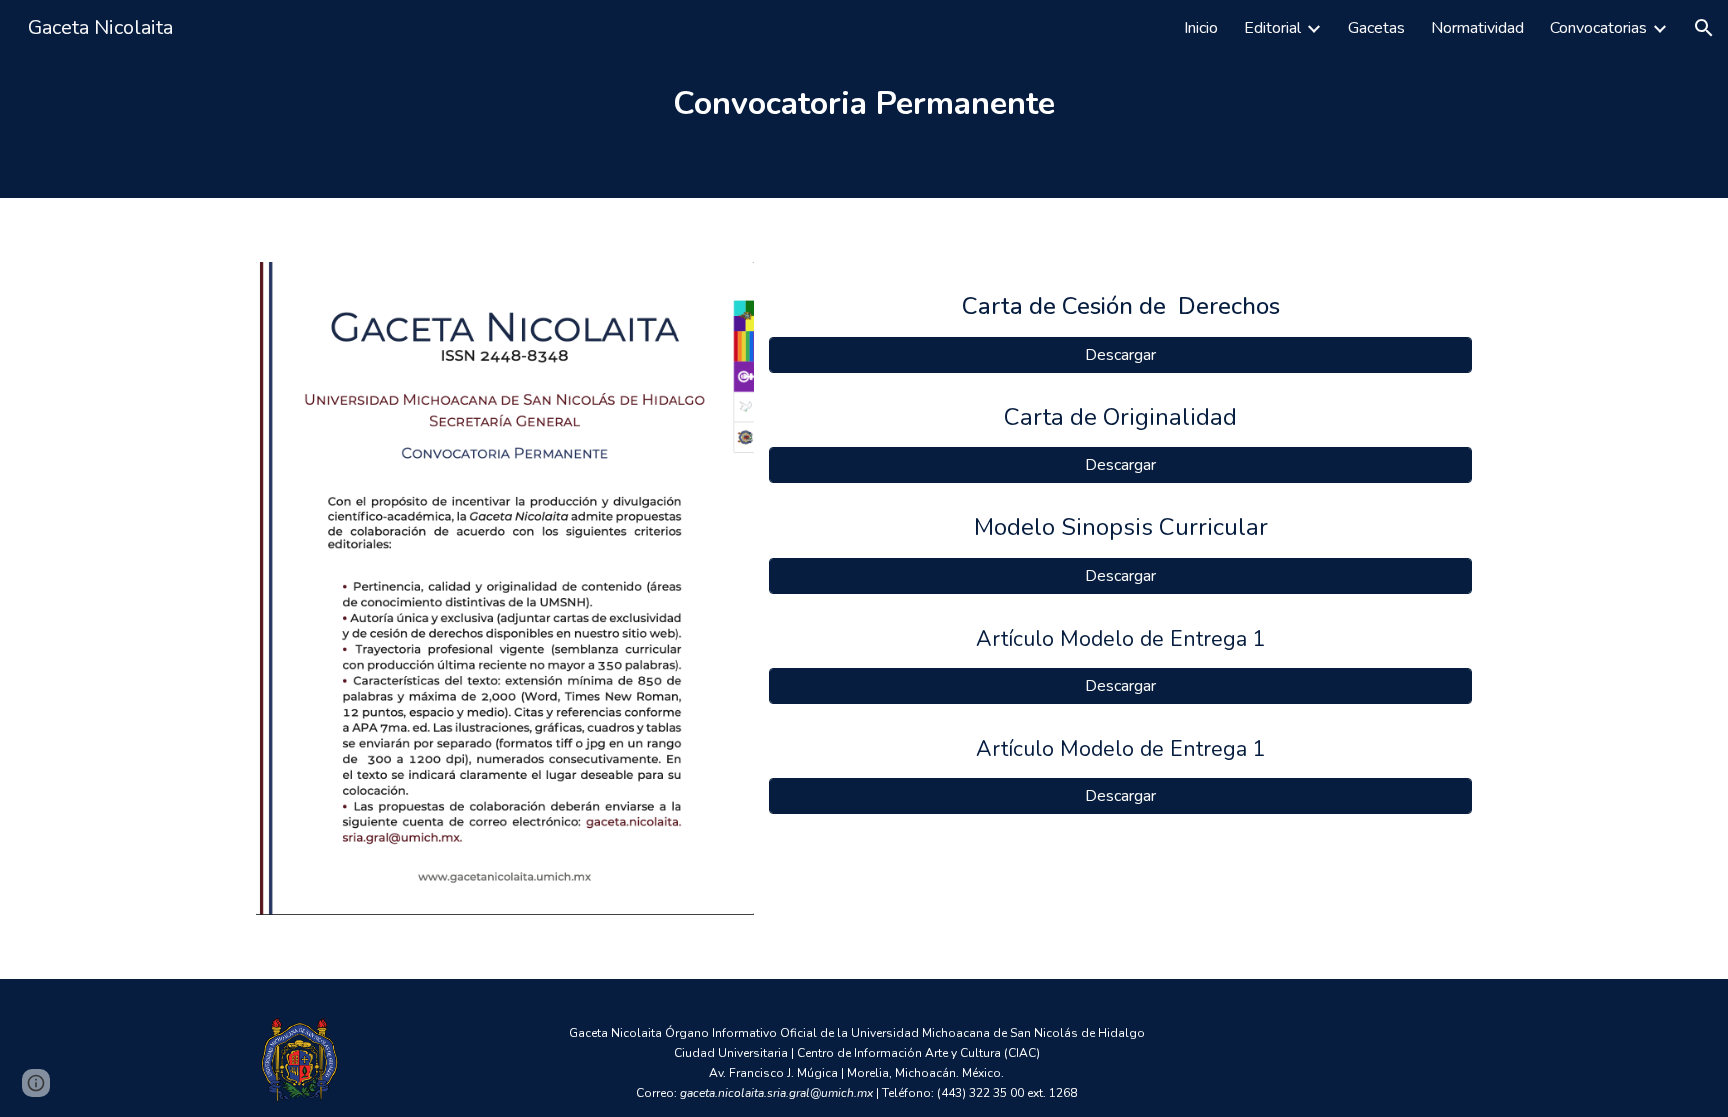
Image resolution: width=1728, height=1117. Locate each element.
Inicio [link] (1201, 28)
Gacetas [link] (1376, 28)
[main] (864, 99)
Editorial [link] (1272, 28)
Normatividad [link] (1477, 28)
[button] (1704, 28)
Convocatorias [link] (1598, 28)
